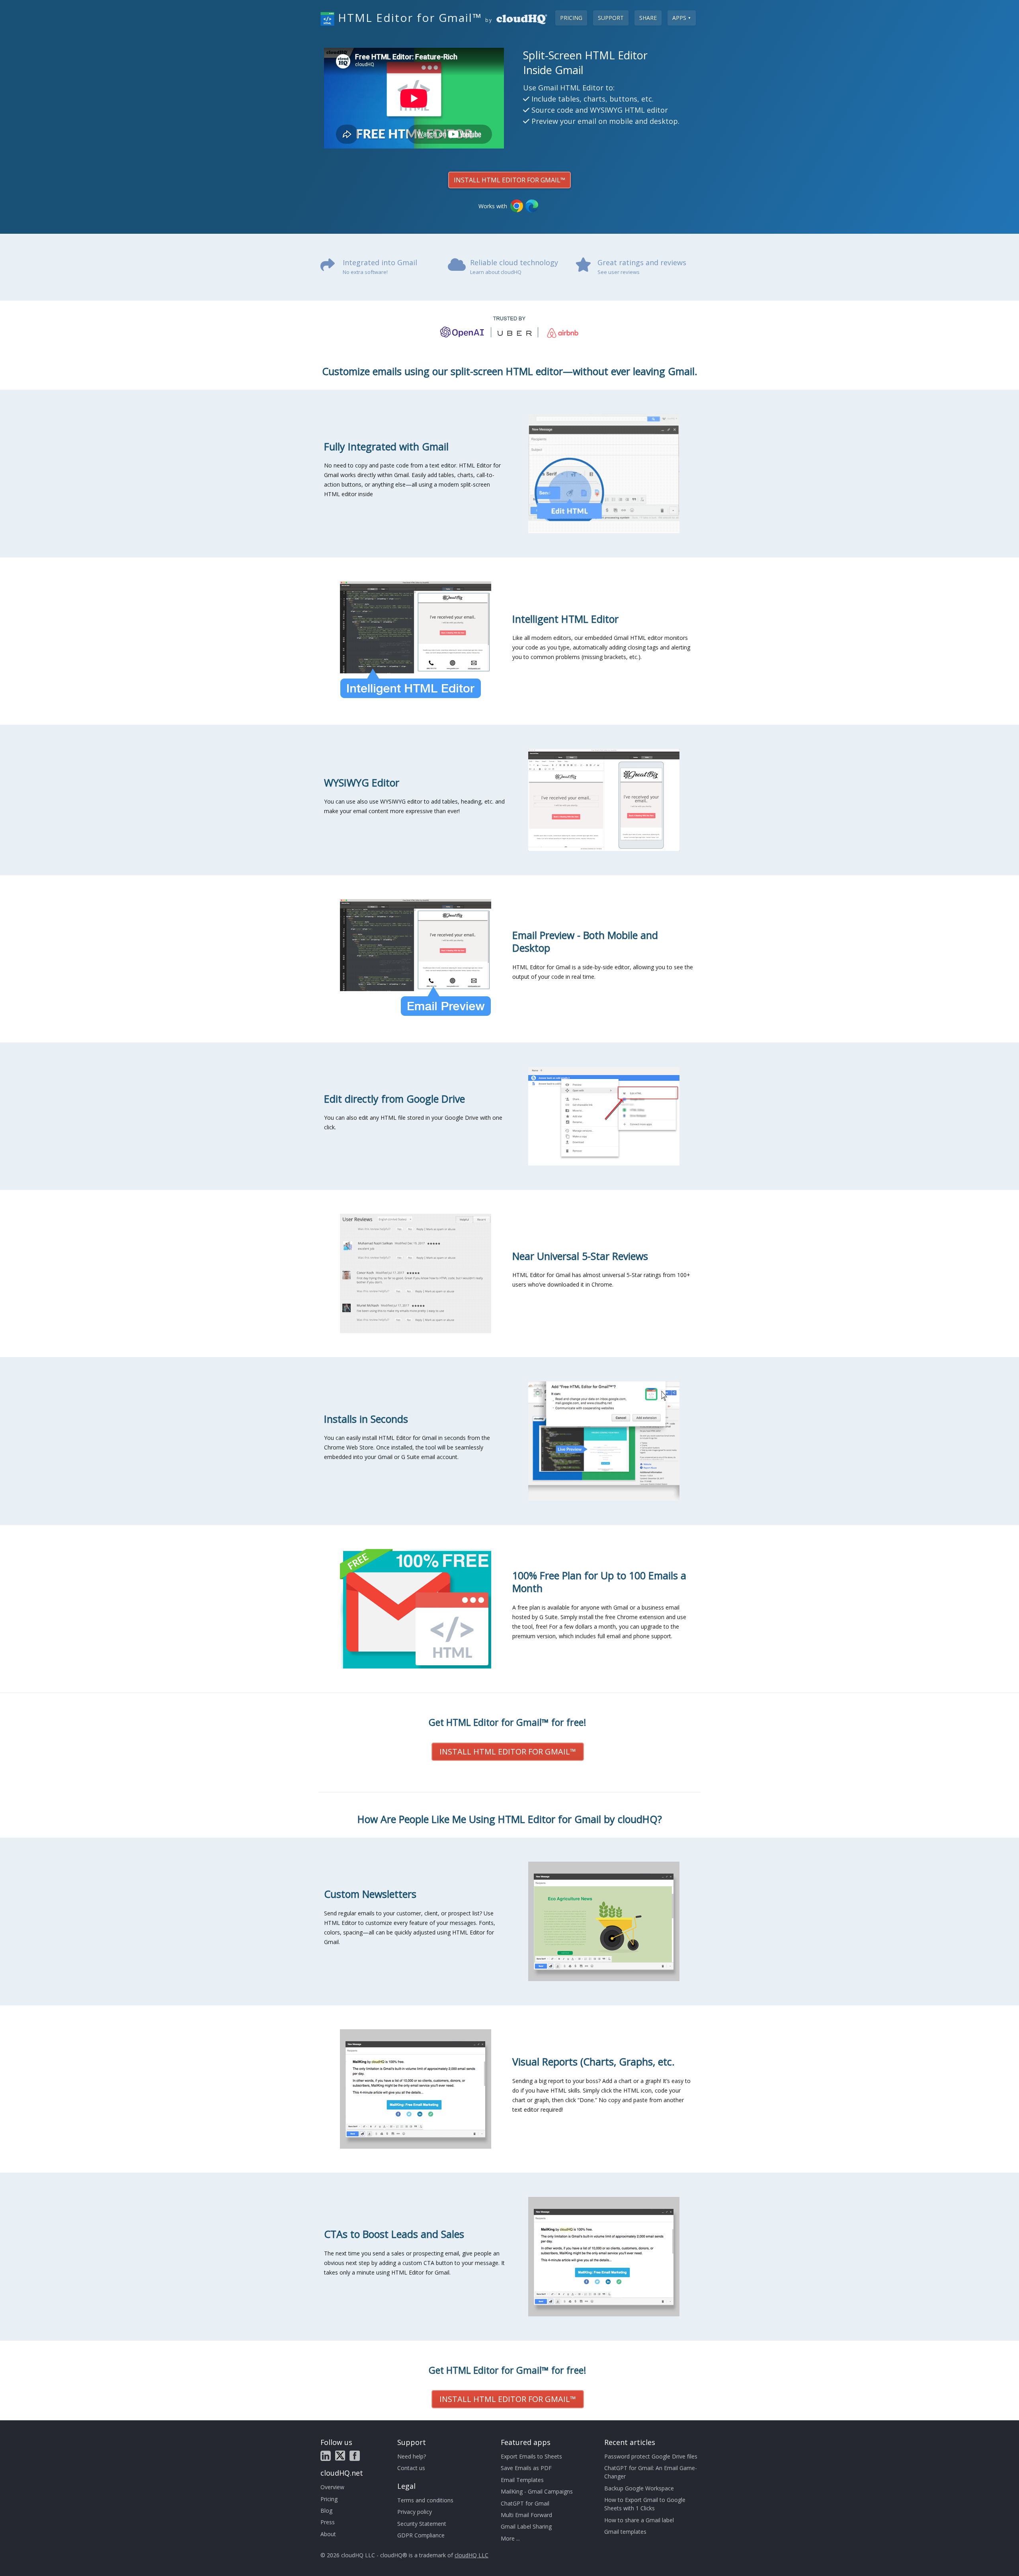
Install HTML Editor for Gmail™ (509, 180)
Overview (332, 2487)
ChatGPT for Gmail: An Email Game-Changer (651, 2472)
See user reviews (619, 272)
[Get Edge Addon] (532, 206)
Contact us (411, 2468)
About (328, 2534)
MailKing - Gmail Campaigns (537, 2491)
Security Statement (422, 2524)
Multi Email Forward (526, 2515)
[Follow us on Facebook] (355, 2456)
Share (648, 18)
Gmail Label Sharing (526, 2526)
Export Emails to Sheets (531, 2456)
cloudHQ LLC (471, 2555)
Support (611, 18)
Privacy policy (415, 2512)
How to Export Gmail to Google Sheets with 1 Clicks (645, 2504)
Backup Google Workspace (639, 2488)
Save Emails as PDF (526, 2468)
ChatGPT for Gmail (525, 2503)
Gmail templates (625, 2532)
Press (328, 2522)
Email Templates (522, 2480)
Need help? (412, 2456)
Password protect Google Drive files (651, 2456)
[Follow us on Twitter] (340, 2456)
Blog (326, 2510)
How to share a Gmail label (639, 2520)
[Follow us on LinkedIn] (326, 2456)
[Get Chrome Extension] (517, 206)
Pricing (571, 18)
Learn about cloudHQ (496, 272)
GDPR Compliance (421, 2535)
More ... (510, 2538)
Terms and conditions (425, 2500)
